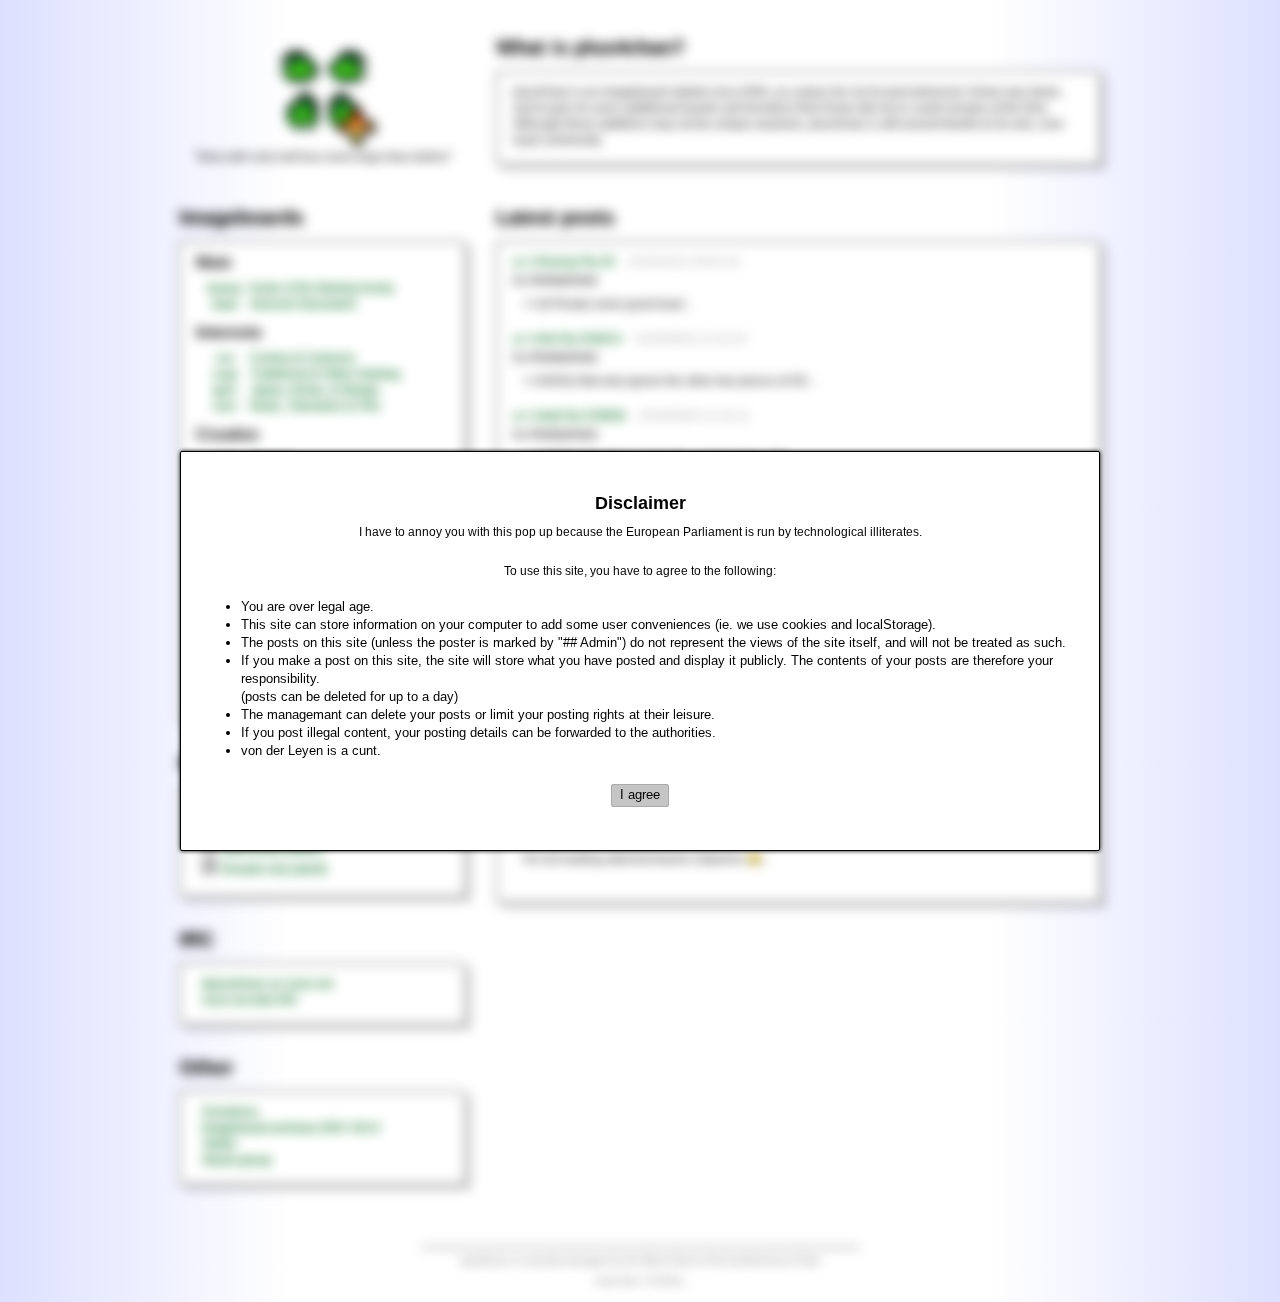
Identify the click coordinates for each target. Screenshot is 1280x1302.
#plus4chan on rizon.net (267, 984)
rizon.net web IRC (250, 1000)
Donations (230, 1112)
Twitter (219, 1144)
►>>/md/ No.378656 (569, 416)
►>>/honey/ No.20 (564, 262)
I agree (640, 794)
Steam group (237, 1160)
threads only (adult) (274, 869)
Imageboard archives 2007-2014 (291, 1128)
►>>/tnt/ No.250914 (567, 339)
